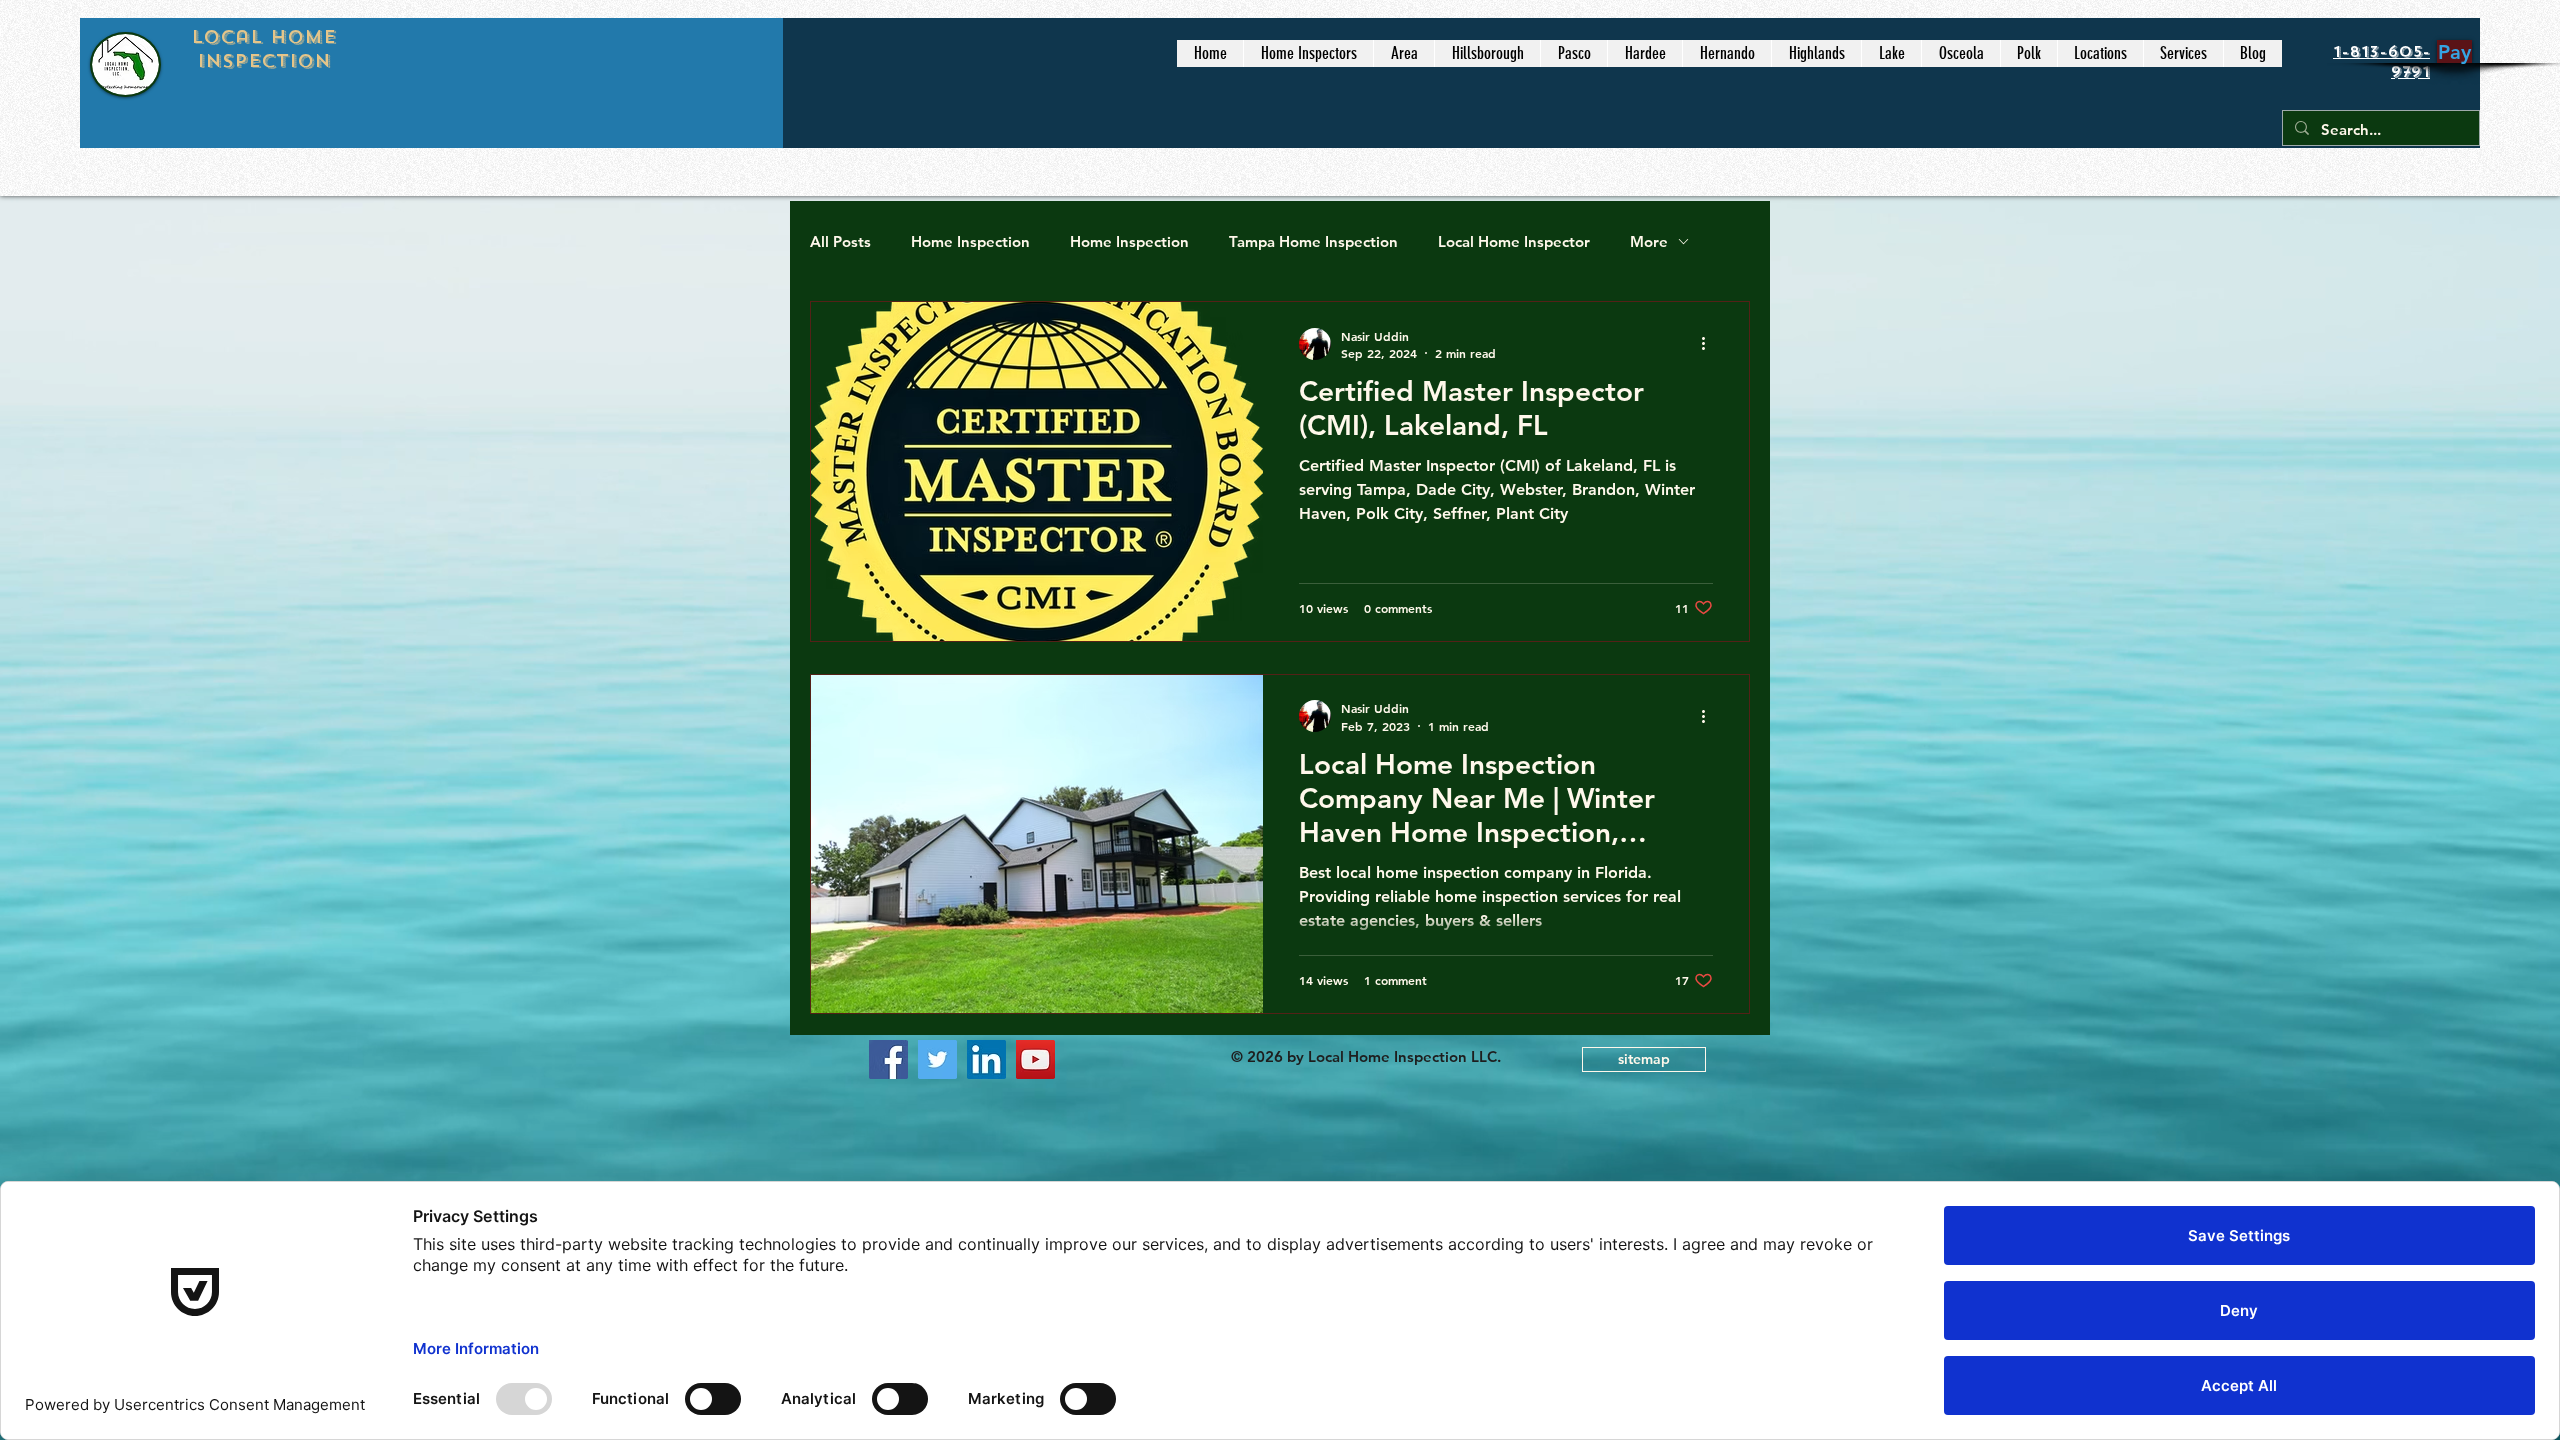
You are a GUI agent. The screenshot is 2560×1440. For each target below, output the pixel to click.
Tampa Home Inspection (1313, 241)
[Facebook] (888, 1059)
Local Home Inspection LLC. (1406, 1056)
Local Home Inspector (1514, 241)
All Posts (840, 241)
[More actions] (1710, 344)
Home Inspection (970, 241)
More (1649, 241)
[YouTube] (1035, 1059)
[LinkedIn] (986, 1059)
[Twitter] (937, 1059)
